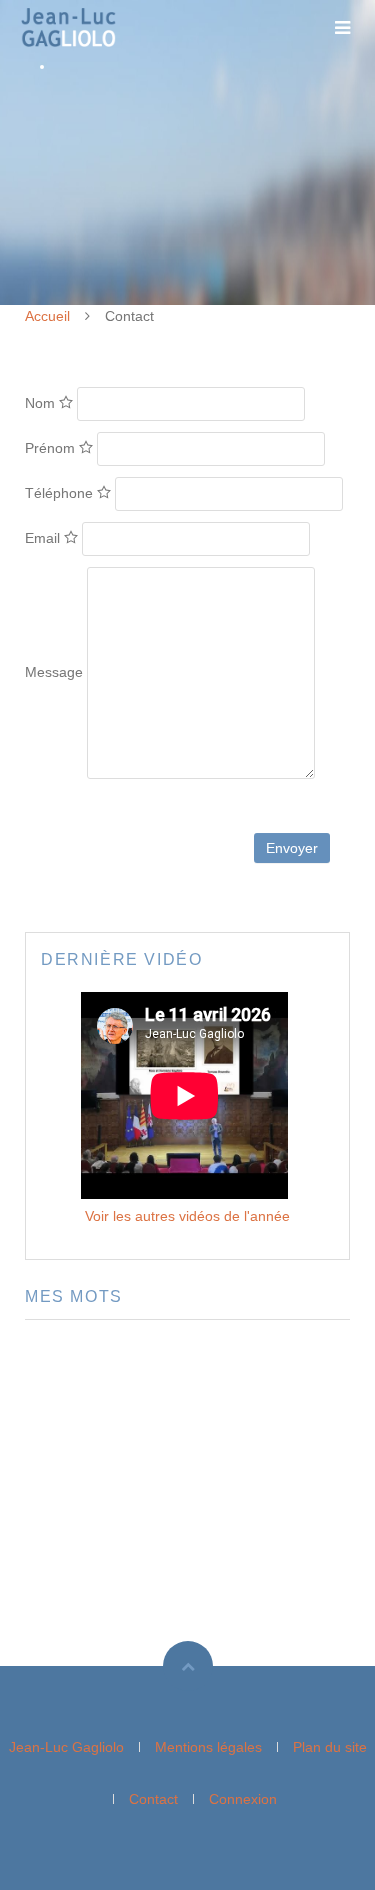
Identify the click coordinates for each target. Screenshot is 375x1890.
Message (54, 672)
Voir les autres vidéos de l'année (187, 1216)
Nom (42, 403)
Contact (153, 1799)
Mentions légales (208, 1747)
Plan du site (330, 1747)
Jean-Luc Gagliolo (66, 1747)
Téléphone (61, 493)
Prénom (52, 448)
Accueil (47, 316)
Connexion (243, 1799)
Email (44, 538)
